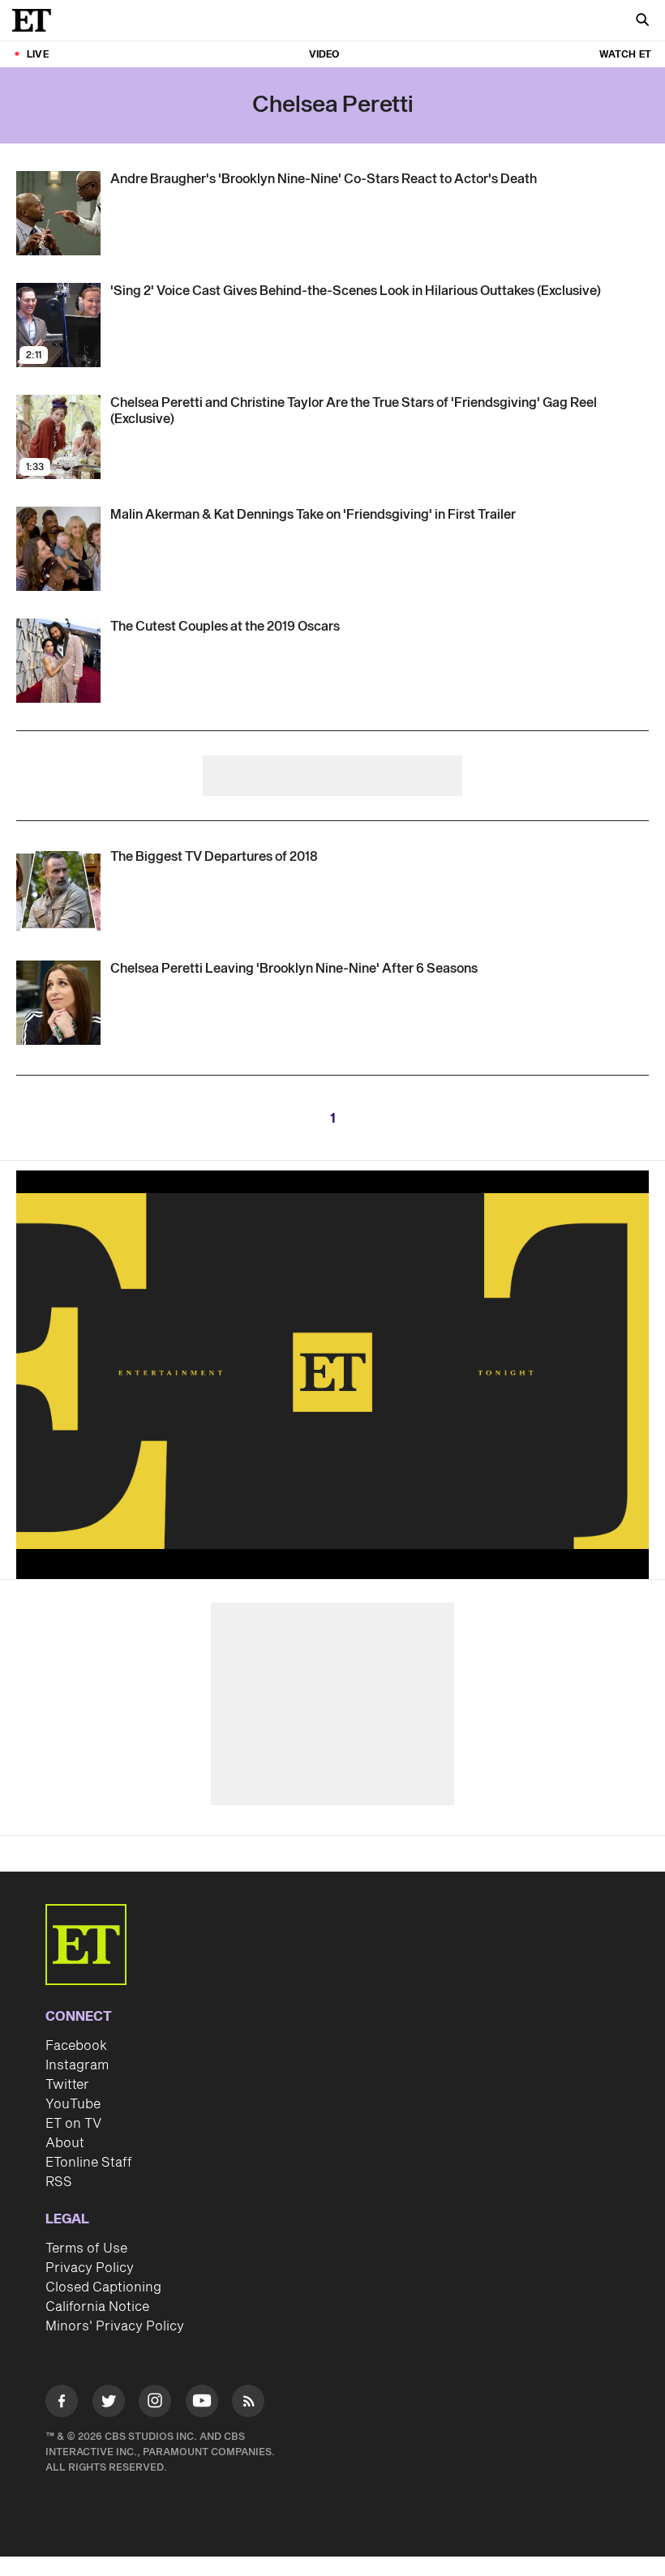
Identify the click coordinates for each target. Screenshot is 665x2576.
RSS (59, 2182)
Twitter (67, 2085)
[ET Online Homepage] (36, 20)
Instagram (77, 2065)
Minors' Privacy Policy (115, 2326)
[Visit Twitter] (109, 2404)
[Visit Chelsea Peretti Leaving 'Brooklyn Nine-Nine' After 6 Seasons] (58, 1003)
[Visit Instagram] (155, 2404)
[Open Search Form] (642, 21)
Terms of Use (86, 2249)
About (65, 2143)
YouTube (73, 2104)
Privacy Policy (90, 2268)
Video (324, 55)
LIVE (38, 55)
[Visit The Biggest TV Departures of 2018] (58, 891)
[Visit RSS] (248, 2404)
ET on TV (73, 2124)
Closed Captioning (103, 2287)
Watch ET (625, 55)
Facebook (76, 2046)
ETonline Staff (89, 2163)
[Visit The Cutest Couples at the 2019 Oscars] (58, 661)
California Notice (97, 2307)
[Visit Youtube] (202, 2401)
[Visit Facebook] (62, 2404)
